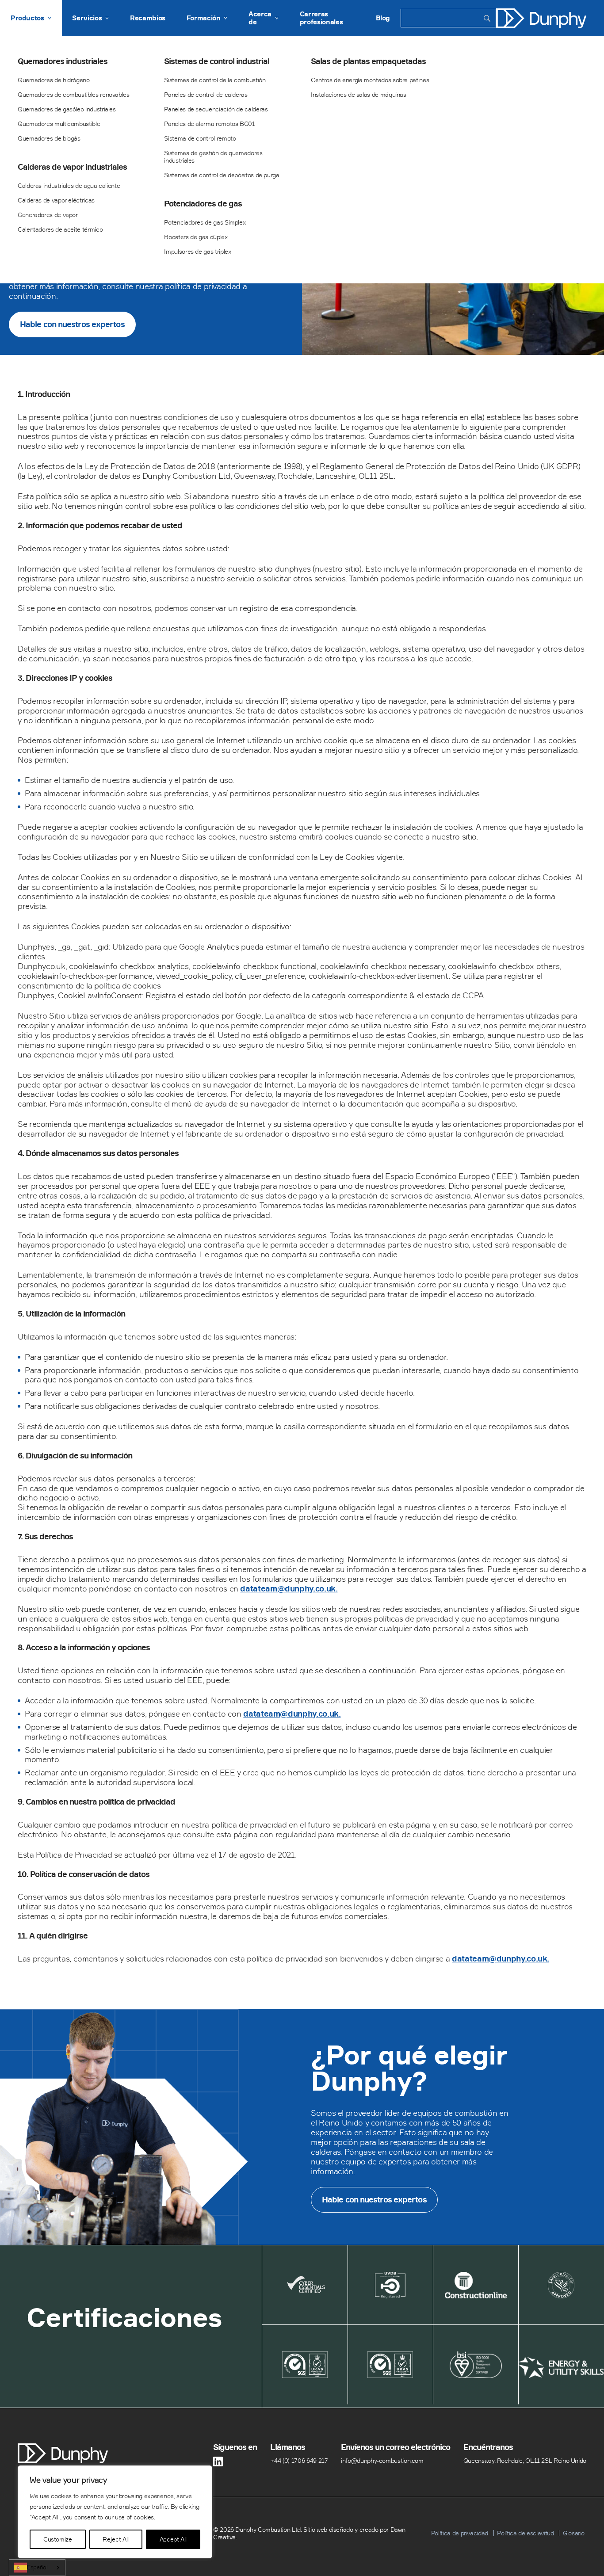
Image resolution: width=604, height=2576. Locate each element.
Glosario (574, 2533)
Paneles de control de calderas (206, 94)
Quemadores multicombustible (59, 124)
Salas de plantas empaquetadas (368, 61)
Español (37, 2567)
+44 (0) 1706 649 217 (299, 2460)
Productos (27, 18)
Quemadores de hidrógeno (54, 80)
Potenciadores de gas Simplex (205, 222)
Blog (383, 18)
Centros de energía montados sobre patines (370, 80)
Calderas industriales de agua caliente (69, 185)
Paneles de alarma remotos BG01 (209, 124)
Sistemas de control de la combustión (215, 80)
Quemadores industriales (63, 61)
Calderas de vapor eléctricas (56, 200)
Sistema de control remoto (200, 138)
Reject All (115, 2539)
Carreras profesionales (321, 18)
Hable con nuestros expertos (72, 324)
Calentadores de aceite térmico (60, 229)
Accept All (173, 2539)
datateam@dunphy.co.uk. (289, 1589)
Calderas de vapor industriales (72, 167)
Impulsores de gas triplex (197, 251)
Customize (58, 2539)
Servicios (87, 18)
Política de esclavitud (525, 2533)
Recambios (148, 18)
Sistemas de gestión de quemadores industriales (213, 156)
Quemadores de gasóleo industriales (67, 109)
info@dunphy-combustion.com (382, 2460)
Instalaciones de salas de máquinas (359, 94)
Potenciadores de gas (203, 204)
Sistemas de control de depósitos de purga (222, 175)
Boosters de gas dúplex (196, 237)
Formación (204, 18)
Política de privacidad (460, 2533)
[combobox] (37, 2568)
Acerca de (260, 18)
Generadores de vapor (48, 215)
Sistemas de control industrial (217, 61)
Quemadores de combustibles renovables (74, 94)
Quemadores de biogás (49, 138)
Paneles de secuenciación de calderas (216, 109)
